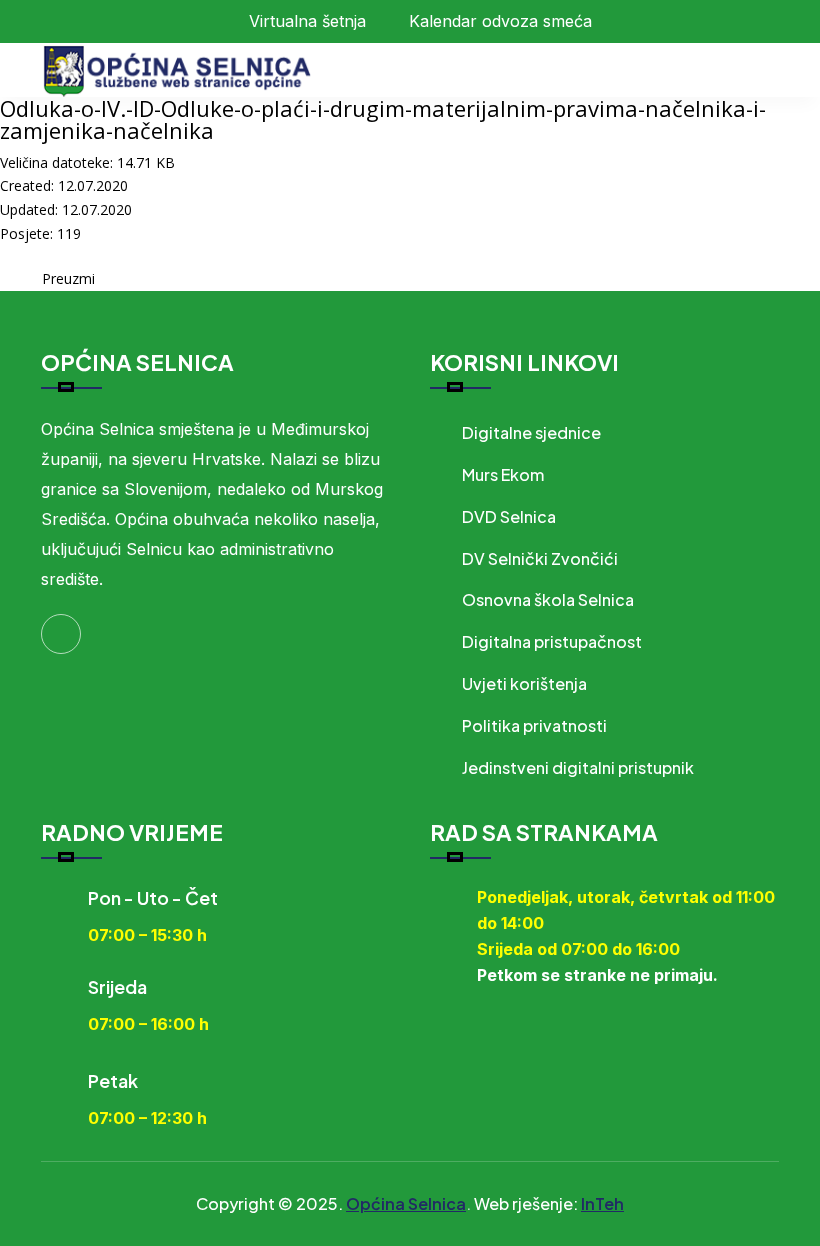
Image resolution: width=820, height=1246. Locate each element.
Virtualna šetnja (307, 21)
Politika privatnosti (534, 725)
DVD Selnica (509, 516)
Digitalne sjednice (531, 432)
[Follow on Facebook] (61, 634)
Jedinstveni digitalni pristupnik (578, 767)
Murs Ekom (503, 474)
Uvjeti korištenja (524, 683)
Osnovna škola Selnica (548, 599)
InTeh (602, 1203)
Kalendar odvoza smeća (500, 21)
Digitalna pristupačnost (552, 641)
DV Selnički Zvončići (540, 558)
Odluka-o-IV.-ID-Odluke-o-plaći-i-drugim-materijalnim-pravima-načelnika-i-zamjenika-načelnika (383, 119)
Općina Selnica (406, 1203)
